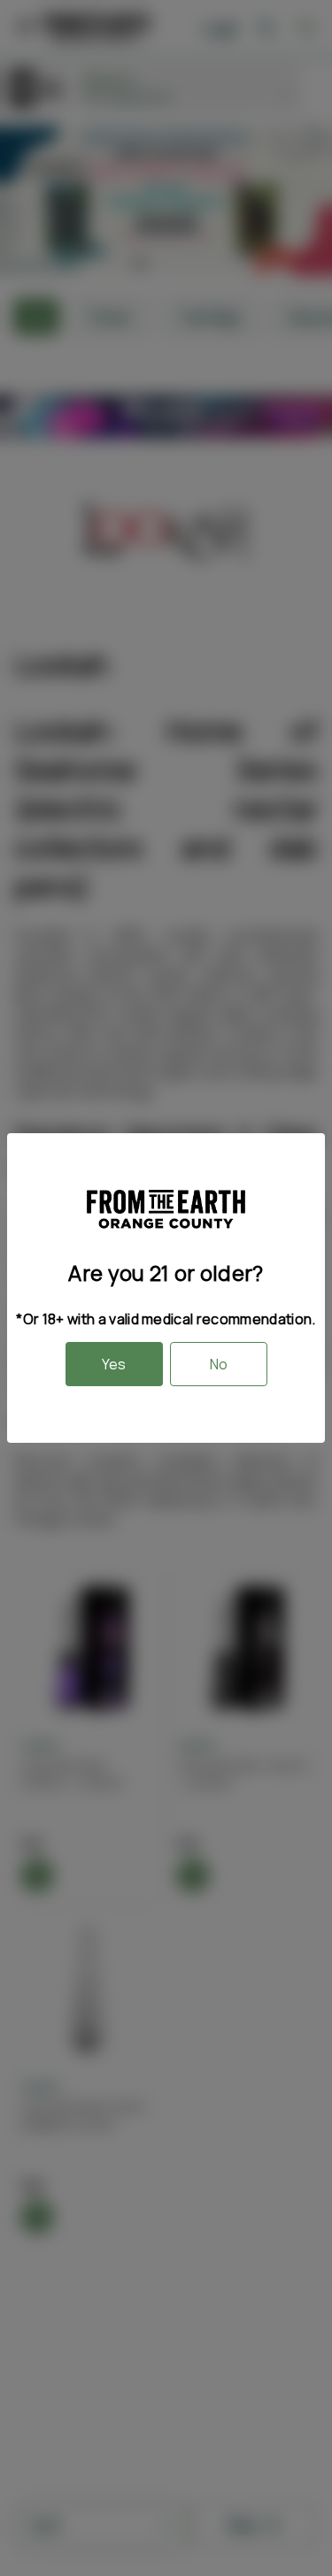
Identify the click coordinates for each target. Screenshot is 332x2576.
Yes (114, 1364)
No (219, 1364)
